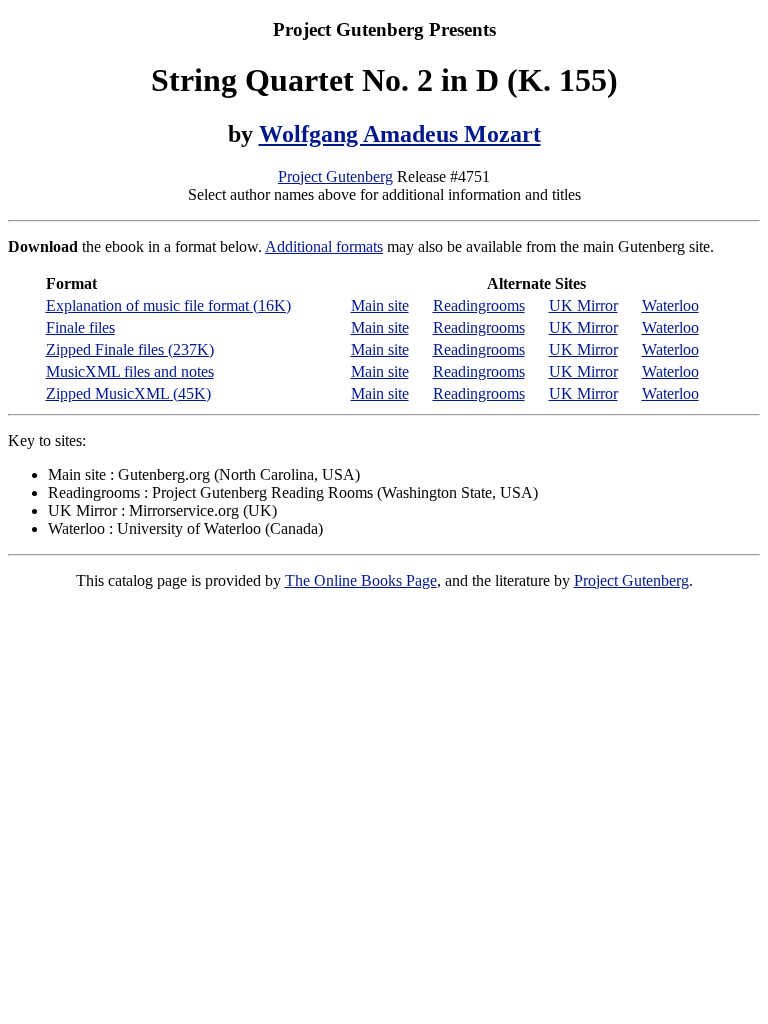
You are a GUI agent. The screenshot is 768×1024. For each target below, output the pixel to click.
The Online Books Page (361, 580)
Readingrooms (479, 305)
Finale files (80, 327)
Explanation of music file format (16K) (168, 305)
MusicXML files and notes (130, 371)
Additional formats (324, 246)
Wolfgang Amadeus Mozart (400, 134)
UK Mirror (583, 305)
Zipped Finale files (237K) (130, 349)
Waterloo (670, 305)
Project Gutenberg (335, 176)
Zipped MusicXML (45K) (128, 393)
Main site (380, 305)
